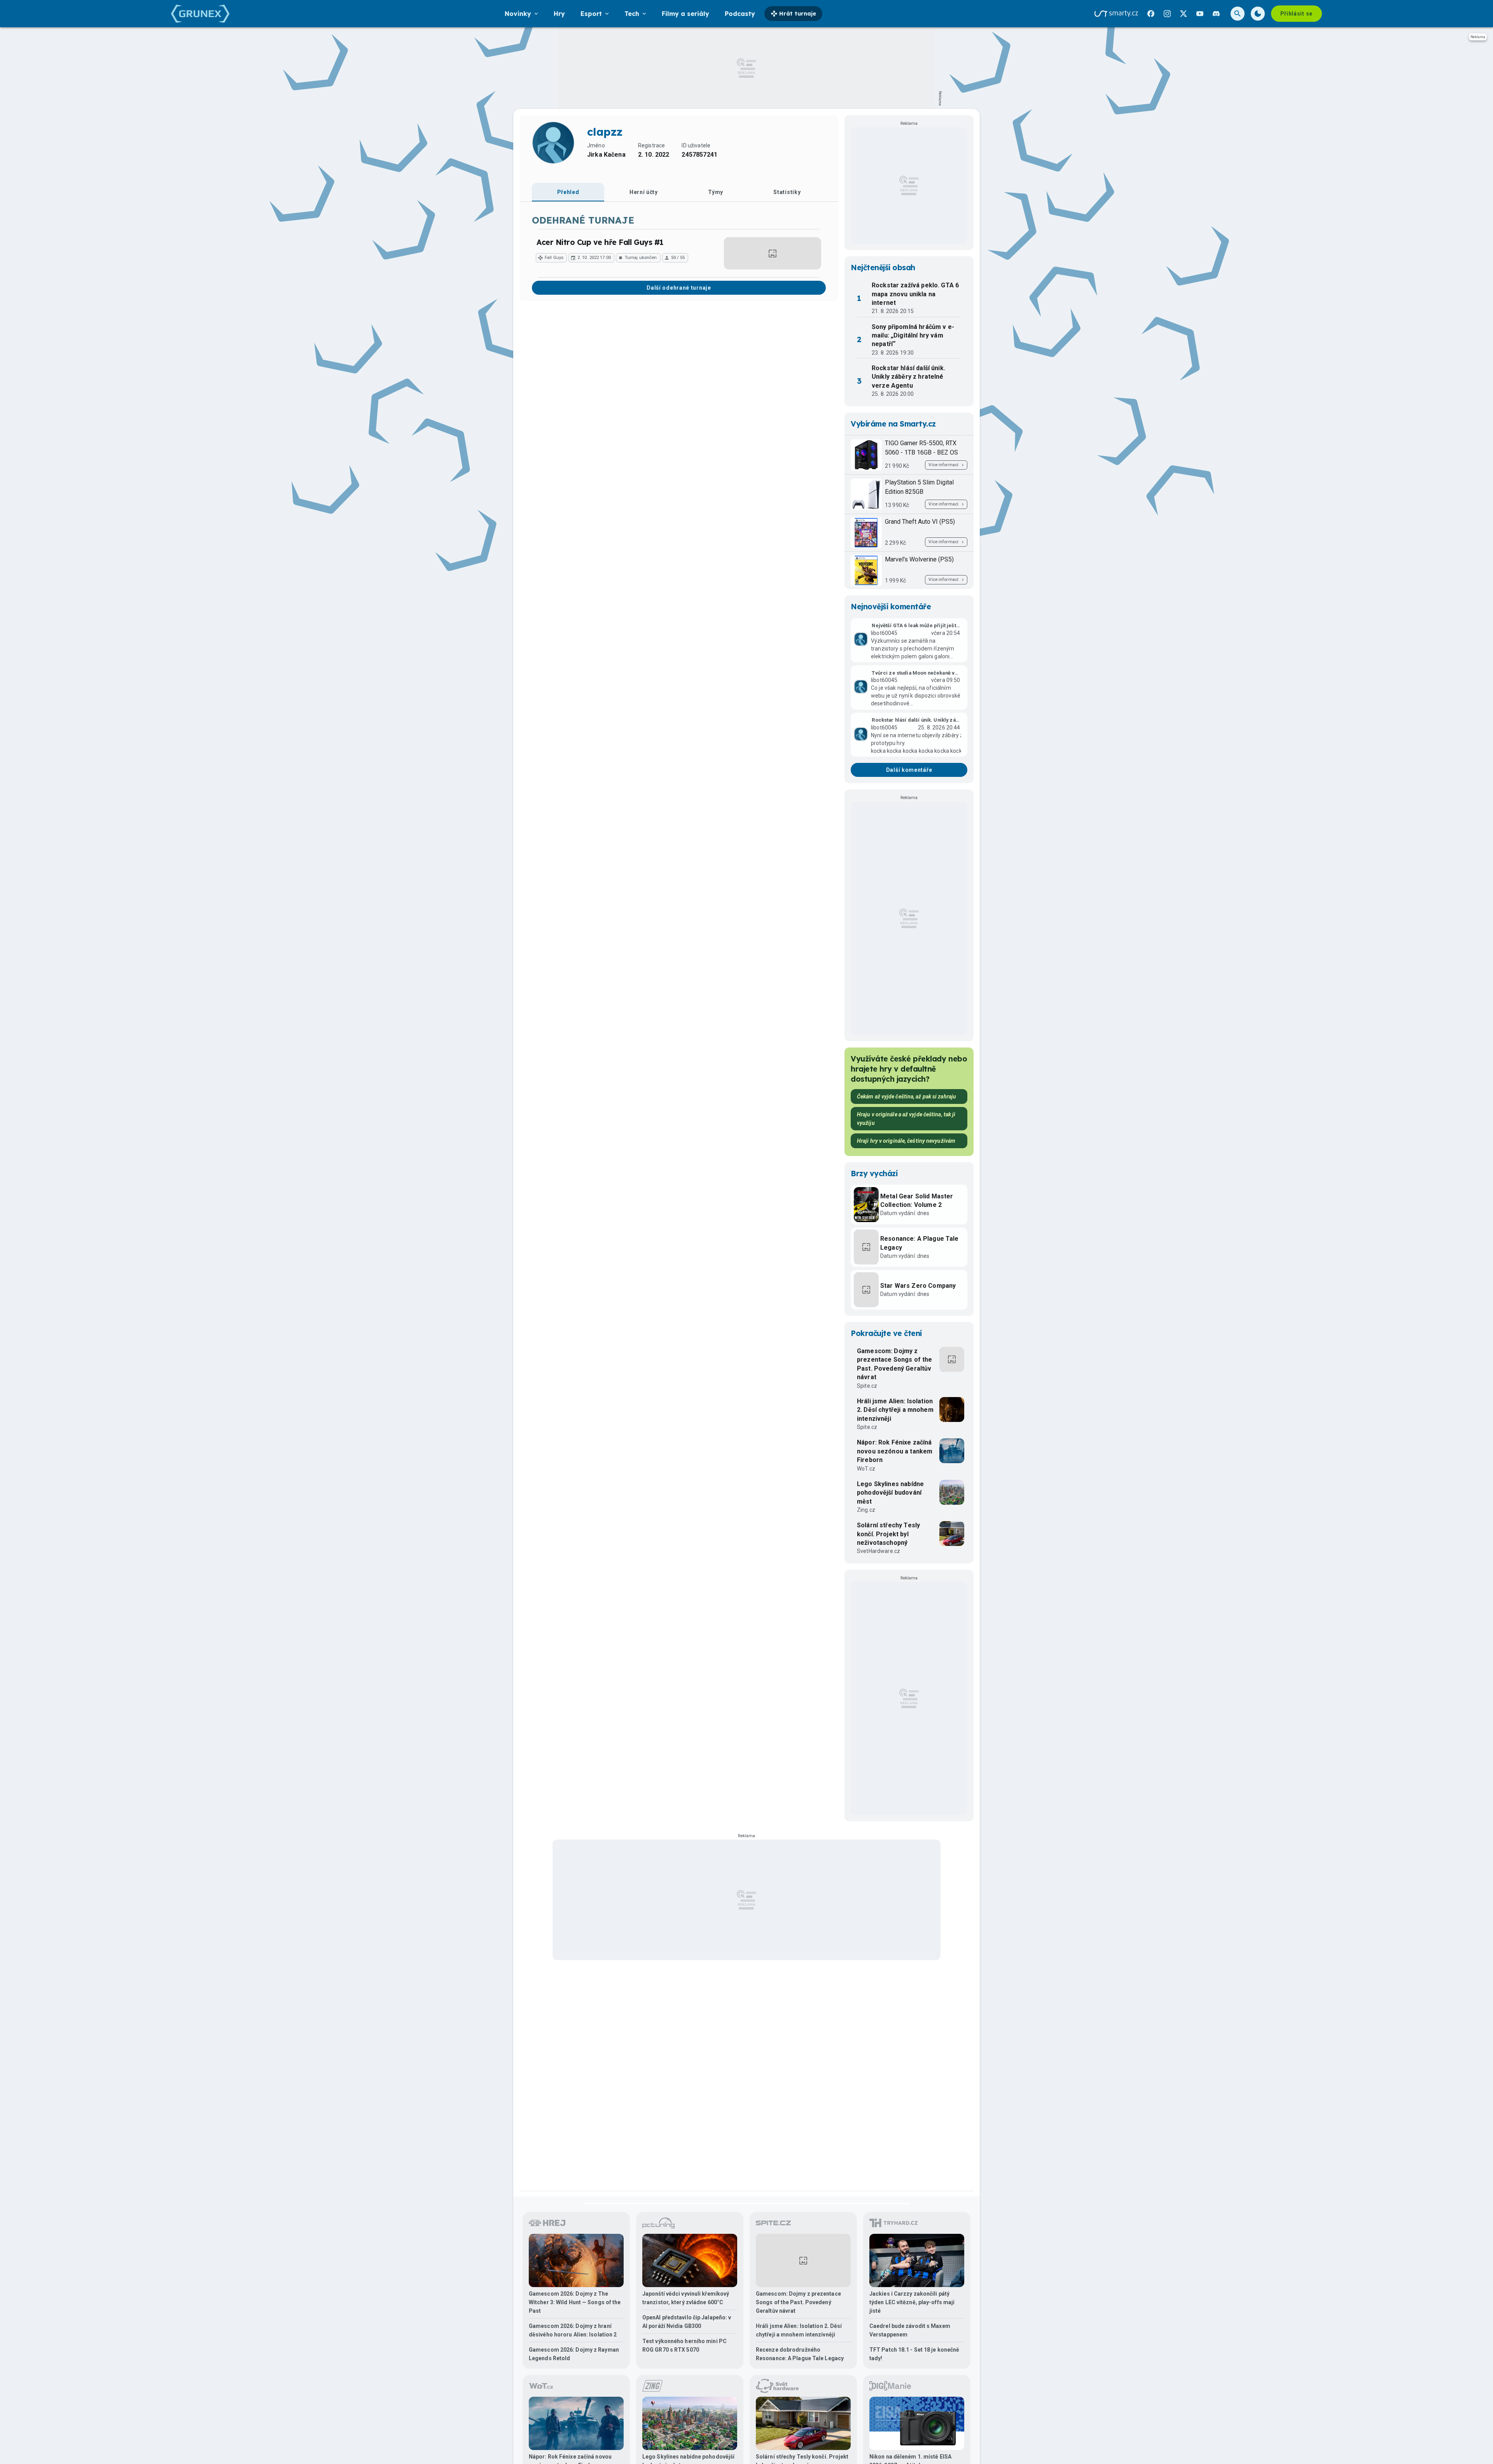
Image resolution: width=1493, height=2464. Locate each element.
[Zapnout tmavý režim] (1258, 14)
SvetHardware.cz (878, 1551)
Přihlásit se (1296, 14)
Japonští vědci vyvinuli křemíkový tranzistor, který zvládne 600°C (686, 2298)
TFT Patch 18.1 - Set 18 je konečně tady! (914, 2354)
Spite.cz (867, 1386)
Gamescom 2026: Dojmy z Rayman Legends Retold (574, 2354)
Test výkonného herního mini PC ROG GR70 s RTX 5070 (684, 2345)
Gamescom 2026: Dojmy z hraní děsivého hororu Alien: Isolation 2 (573, 2330)
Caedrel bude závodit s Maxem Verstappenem (910, 2330)
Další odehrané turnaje (679, 288)
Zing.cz (866, 1510)
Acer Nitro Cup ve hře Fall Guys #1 (600, 242)
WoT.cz (866, 1469)
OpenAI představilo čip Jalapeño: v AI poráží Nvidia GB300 (687, 2322)
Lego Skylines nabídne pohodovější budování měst (890, 1493)
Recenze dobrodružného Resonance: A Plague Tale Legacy (800, 2354)
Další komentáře (909, 770)
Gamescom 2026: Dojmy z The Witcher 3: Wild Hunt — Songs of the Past (575, 2302)
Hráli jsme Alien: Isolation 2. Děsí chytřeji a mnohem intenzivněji (895, 1410)
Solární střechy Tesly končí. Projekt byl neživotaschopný (888, 1534)
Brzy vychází (874, 1173)
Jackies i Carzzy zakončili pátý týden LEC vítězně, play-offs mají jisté (912, 2302)
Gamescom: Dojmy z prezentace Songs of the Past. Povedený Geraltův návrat (894, 1364)
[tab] (568, 192)
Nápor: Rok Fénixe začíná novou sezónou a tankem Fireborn (895, 1451)
